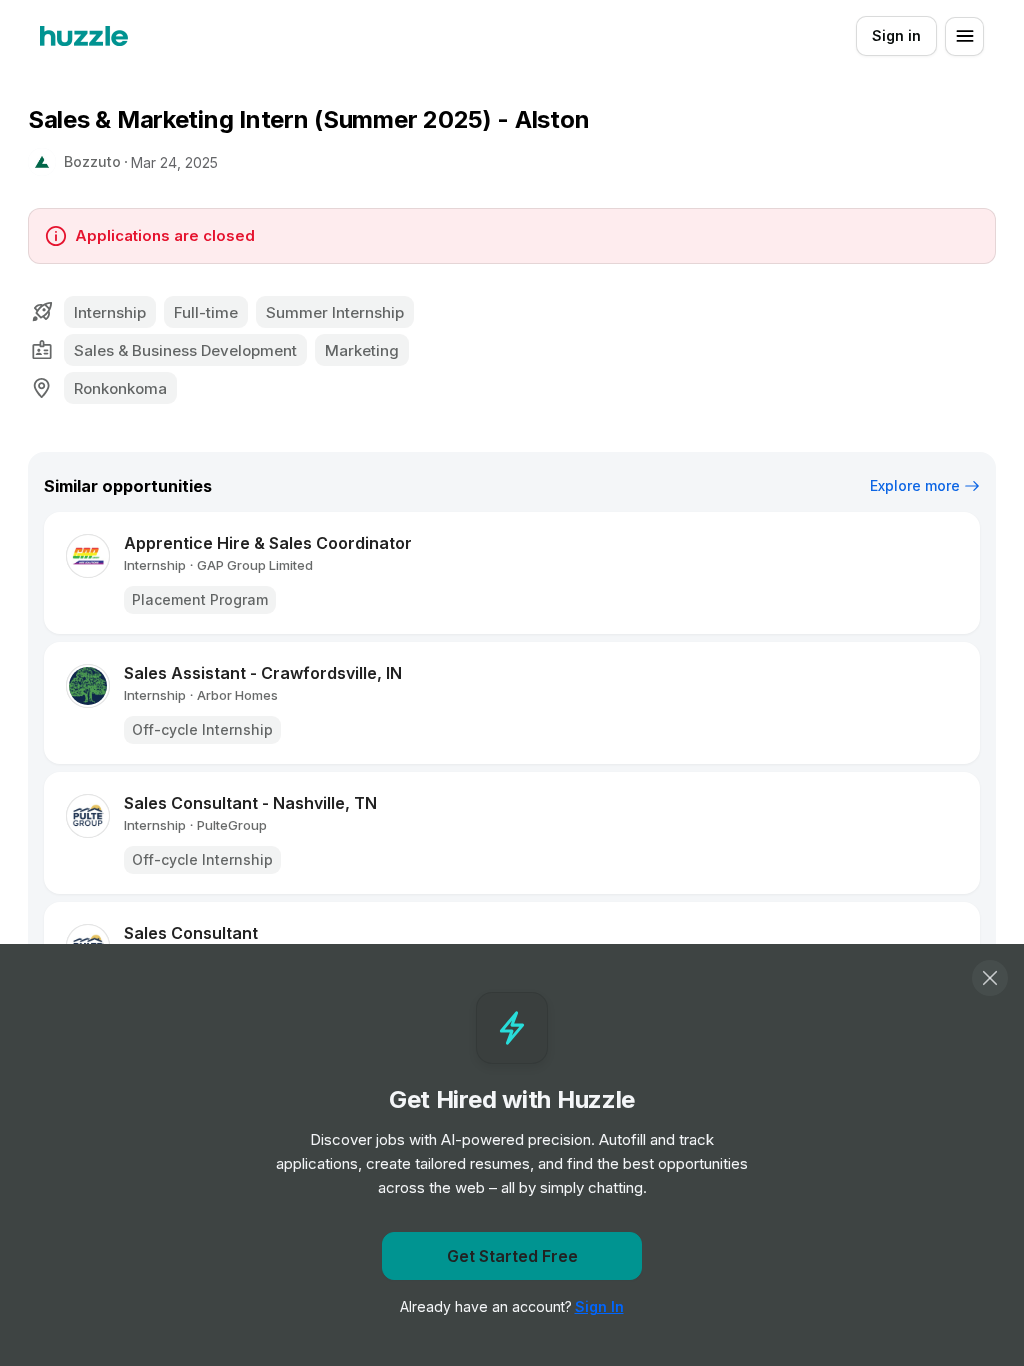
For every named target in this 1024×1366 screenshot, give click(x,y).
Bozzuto (92, 161)
